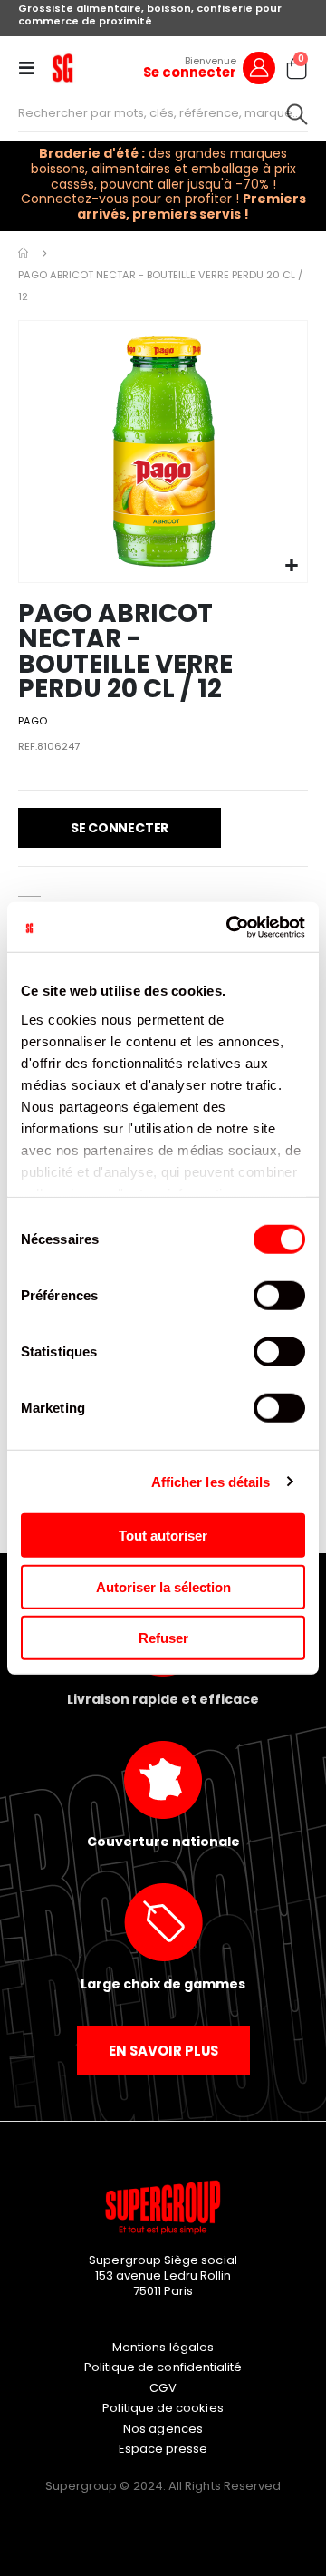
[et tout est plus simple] (62, 68)
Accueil (24, 253)
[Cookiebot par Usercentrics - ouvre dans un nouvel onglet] (230, 927)
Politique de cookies (163, 2408)
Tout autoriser (163, 1536)
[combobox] (163, 113)
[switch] (279, 1298)
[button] (291, 566)
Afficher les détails (211, 1481)
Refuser (163, 1638)
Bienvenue (211, 61)
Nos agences (163, 2429)
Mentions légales (163, 2347)
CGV (163, 2388)
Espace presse (163, 2449)
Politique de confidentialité (163, 2367)
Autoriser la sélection (163, 1586)
